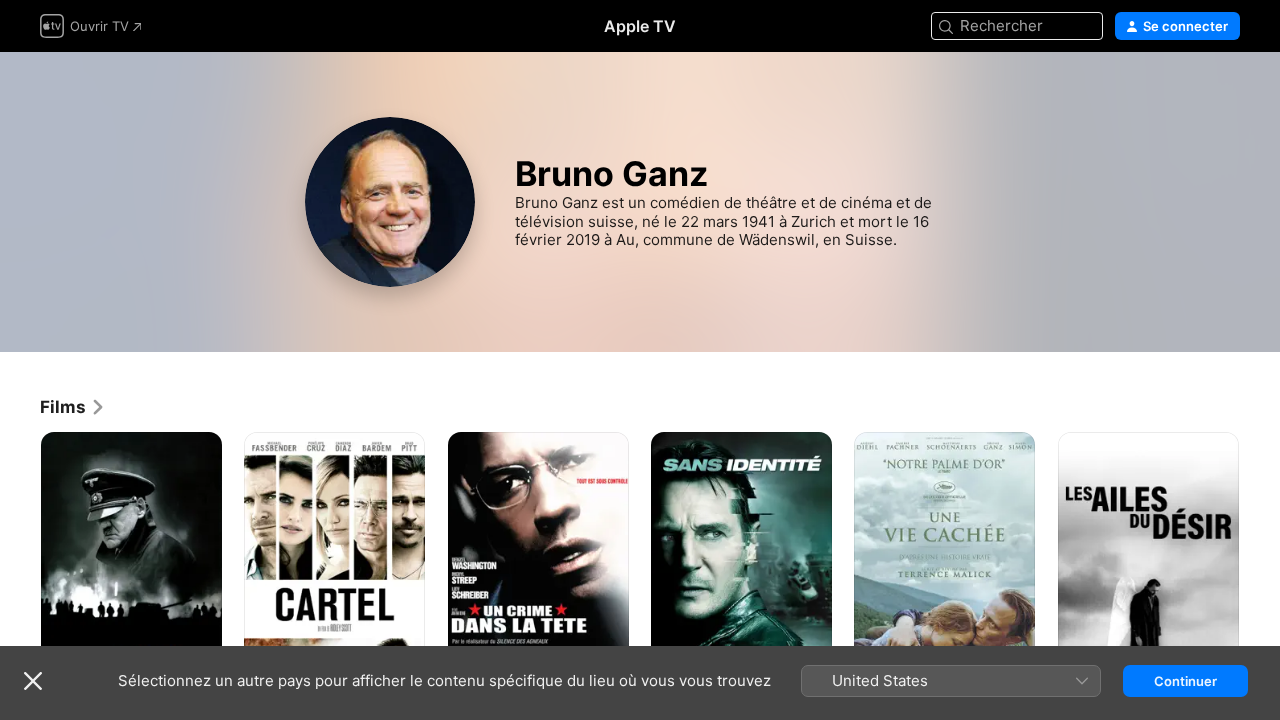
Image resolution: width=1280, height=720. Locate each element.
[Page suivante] (1260, 568)
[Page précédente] (20, 568)
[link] (73, 407)
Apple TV (640, 26)
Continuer (1185, 681)
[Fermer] (33, 681)
